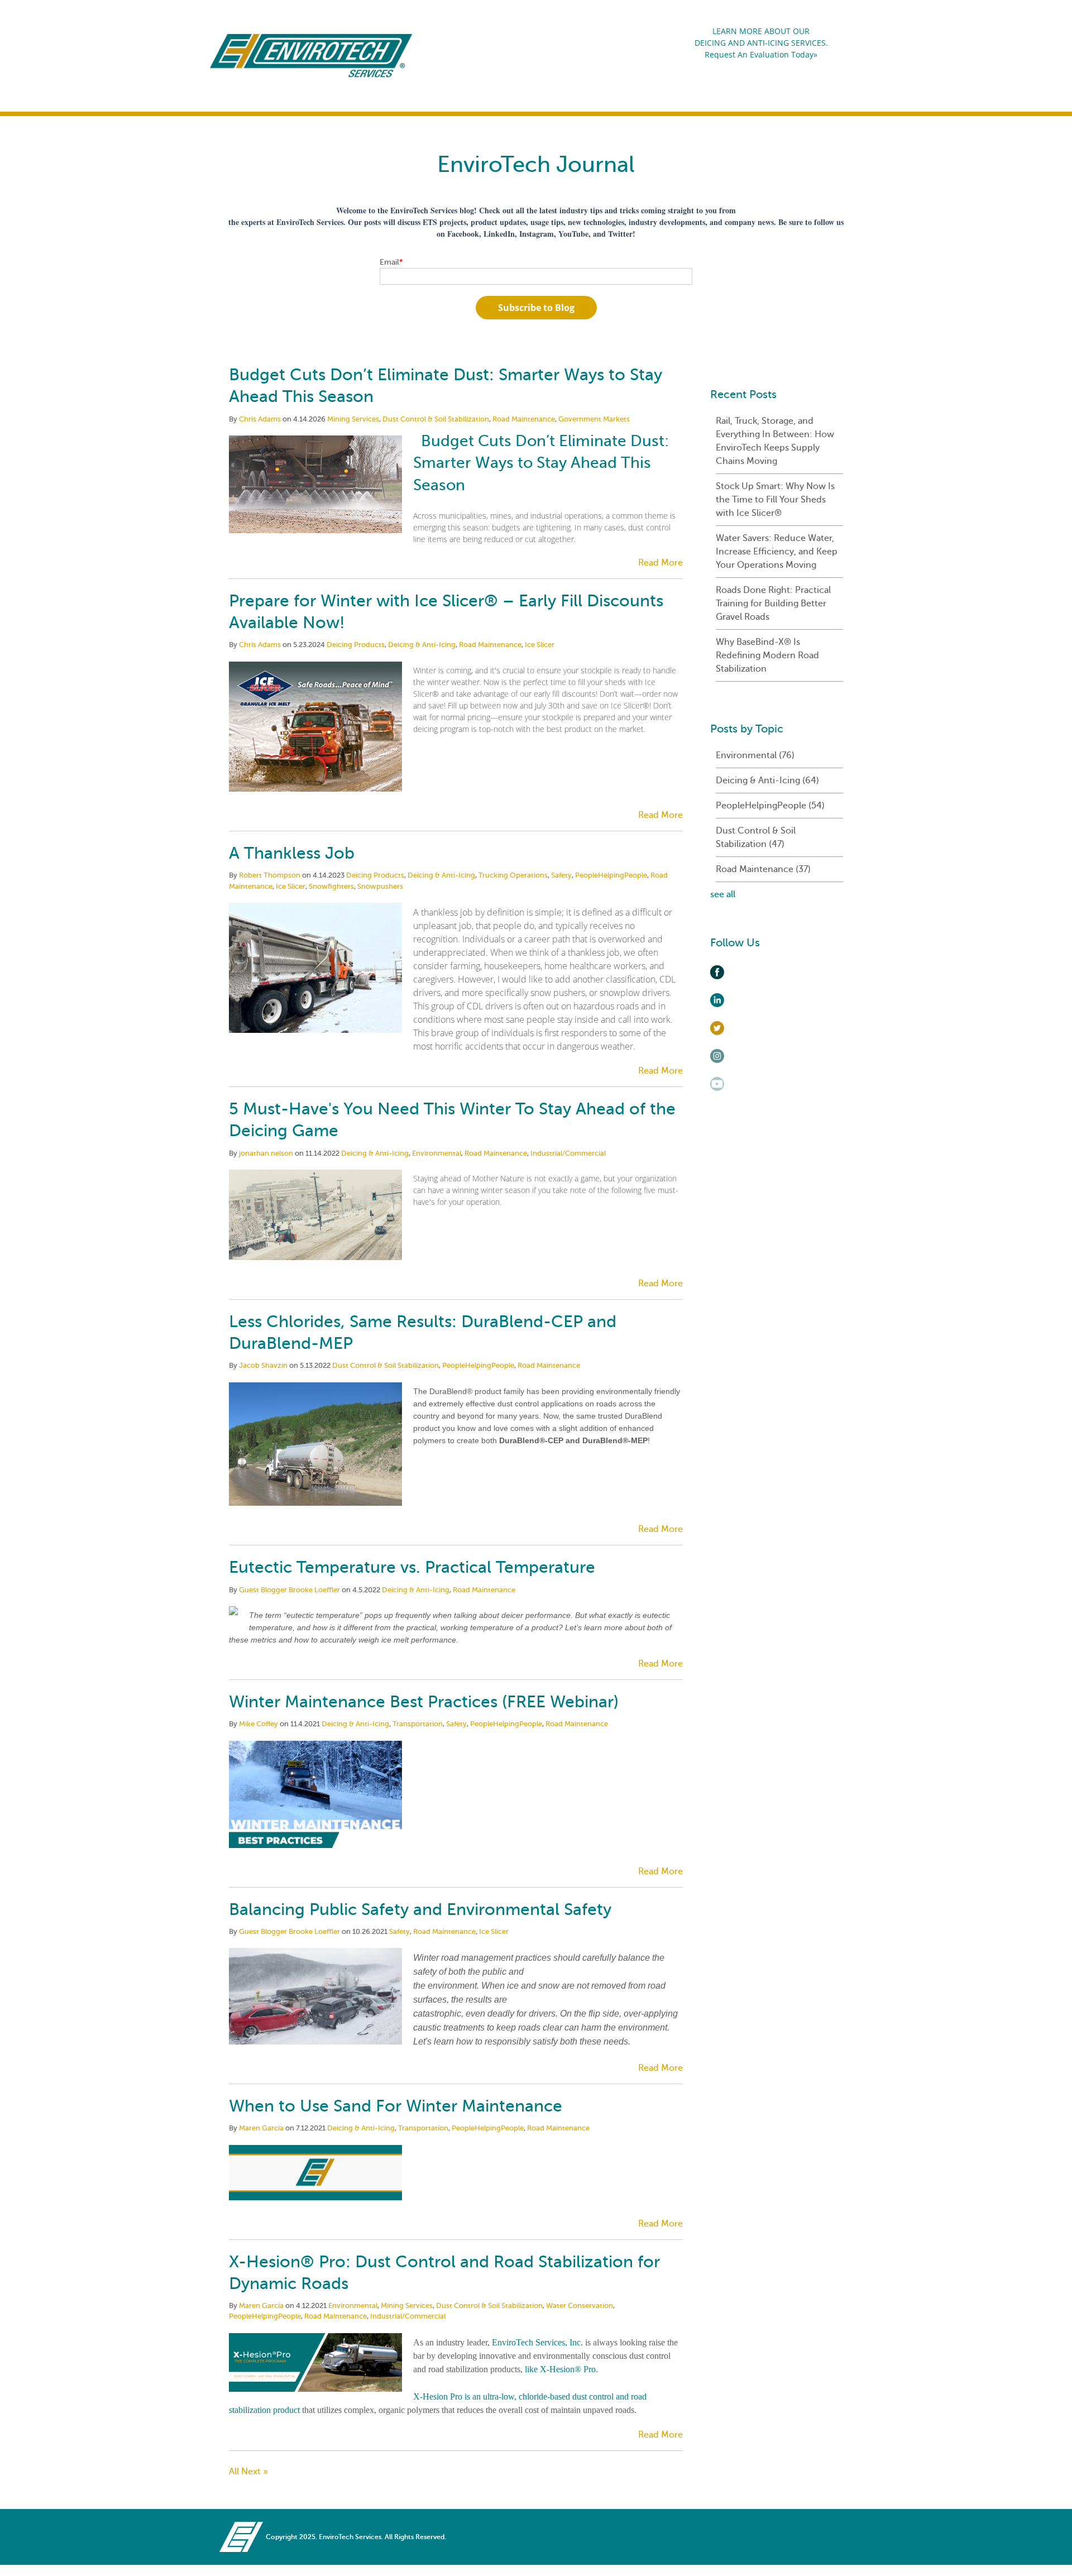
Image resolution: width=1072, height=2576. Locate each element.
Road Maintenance (524, 419)
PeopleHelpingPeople (611, 875)
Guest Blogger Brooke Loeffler (289, 1590)
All (235, 2472)
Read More (661, 563)
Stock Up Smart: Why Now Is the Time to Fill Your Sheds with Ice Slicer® (775, 500)
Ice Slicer (540, 645)
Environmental (437, 1153)
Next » (255, 2472)
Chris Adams (260, 419)
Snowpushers (380, 886)
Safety (561, 875)
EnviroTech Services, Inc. (536, 2342)
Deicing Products (356, 645)
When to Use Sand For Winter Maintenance (396, 2106)
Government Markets (594, 419)
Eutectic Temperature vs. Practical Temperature (412, 1567)
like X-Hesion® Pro (559, 2369)
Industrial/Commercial (568, 1153)
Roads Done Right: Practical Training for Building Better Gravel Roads (773, 604)
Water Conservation (580, 2306)
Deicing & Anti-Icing (422, 645)
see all (723, 894)
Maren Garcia (261, 2128)
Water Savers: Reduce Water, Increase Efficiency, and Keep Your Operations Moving (777, 552)
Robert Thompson (270, 875)
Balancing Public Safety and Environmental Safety (420, 1909)
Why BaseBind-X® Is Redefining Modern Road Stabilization (767, 655)
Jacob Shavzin (263, 1365)
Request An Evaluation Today (759, 54)
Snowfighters (331, 886)
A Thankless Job (292, 853)
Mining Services (353, 419)
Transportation (418, 1724)
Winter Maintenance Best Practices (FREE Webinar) (424, 1702)
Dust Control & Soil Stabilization (436, 419)
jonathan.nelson (266, 1153)
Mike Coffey (259, 1724)
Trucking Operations (513, 875)
